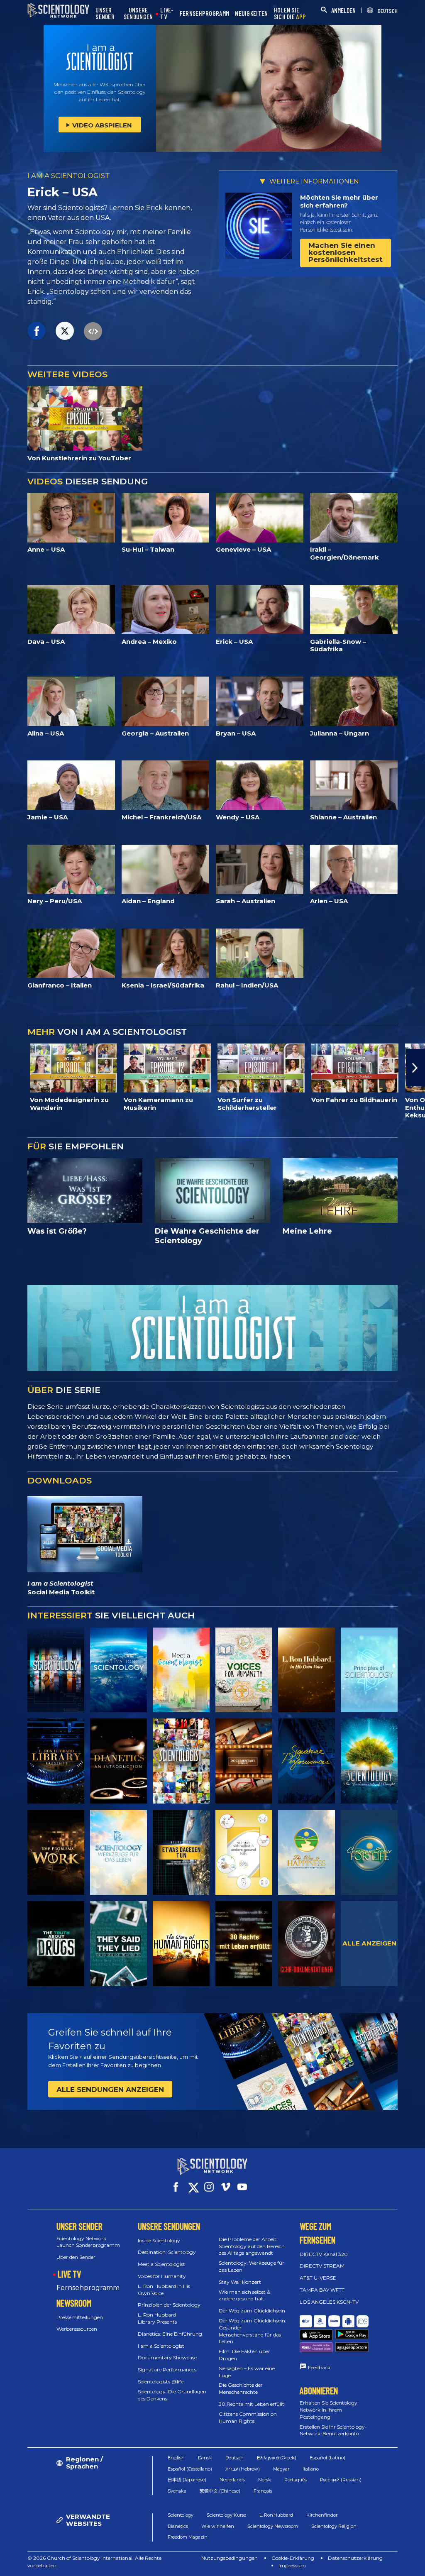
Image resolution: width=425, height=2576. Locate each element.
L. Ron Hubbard (276, 2515)
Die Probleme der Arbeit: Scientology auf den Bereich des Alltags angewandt (252, 2246)
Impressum (292, 2565)
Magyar (281, 2469)
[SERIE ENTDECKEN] (56, 1670)
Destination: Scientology (167, 2252)
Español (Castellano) (190, 2469)
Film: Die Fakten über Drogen (244, 2355)
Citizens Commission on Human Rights (248, 2417)
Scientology (181, 2515)
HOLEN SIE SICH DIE (290, 13)
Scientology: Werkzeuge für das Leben (252, 2266)
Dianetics (178, 2526)
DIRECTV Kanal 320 (324, 2254)
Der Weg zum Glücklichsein (252, 2311)
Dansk (205, 2458)
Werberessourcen (77, 2329)
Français (263, 2491)
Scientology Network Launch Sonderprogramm (88, 2242)
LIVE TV (69, 2274)
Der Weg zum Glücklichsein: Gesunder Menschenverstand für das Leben (253, 2331)
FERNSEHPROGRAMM (205, 13)
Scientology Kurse (226, 2515)
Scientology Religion (334, 2526)
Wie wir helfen (218, 2526)
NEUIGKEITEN (251, 13)
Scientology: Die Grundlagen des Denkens (172, 2395)
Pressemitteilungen (80, 2317)
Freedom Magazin (188, 2537)
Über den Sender (76, 2257)
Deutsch (234, 2458)
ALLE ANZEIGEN (369, 1943)
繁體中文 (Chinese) (220, 2491)
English (176, 2458)
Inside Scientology (159, 2240)
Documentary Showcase (167, 2357)
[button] (10, 1068)
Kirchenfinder (322, 2515)
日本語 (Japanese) (187, 2480)
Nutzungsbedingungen (230, 2558)
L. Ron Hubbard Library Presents (157, 2318)
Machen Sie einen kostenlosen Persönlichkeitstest (346, 252)
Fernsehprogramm (88, 2288)
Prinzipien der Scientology (169, 2305)
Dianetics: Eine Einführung (170, 2334)
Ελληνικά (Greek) (277, 2458)
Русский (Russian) (341, 2480)
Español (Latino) (327, 2458)
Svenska (177, 2491)
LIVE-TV (167, 13)
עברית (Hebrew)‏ (243, 2469)
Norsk (265, 2480)
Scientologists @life (161, 2382)
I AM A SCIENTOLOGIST (69, 176)
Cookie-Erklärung (293, 2558)
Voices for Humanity (162, 2276)
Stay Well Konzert (240, 2282)
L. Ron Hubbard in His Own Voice (164, 2290)
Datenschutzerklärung (355, 2558)
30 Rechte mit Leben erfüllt (252, 2404)
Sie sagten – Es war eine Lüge (247, 2372)
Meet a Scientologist (161, 2264)
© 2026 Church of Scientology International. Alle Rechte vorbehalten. (94, 2562)
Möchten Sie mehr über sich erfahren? (339, 202)
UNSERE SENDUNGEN (138, 13)
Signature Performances (167, 2369)
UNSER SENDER (105, 13)
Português (296, 2480)
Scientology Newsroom (273, 2526)
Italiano (311, 2469)
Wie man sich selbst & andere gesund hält (244, 2295)
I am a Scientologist (161, 2346)
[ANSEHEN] (369, 1670)
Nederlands (232, 2480)
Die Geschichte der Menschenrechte (241, 2388)
